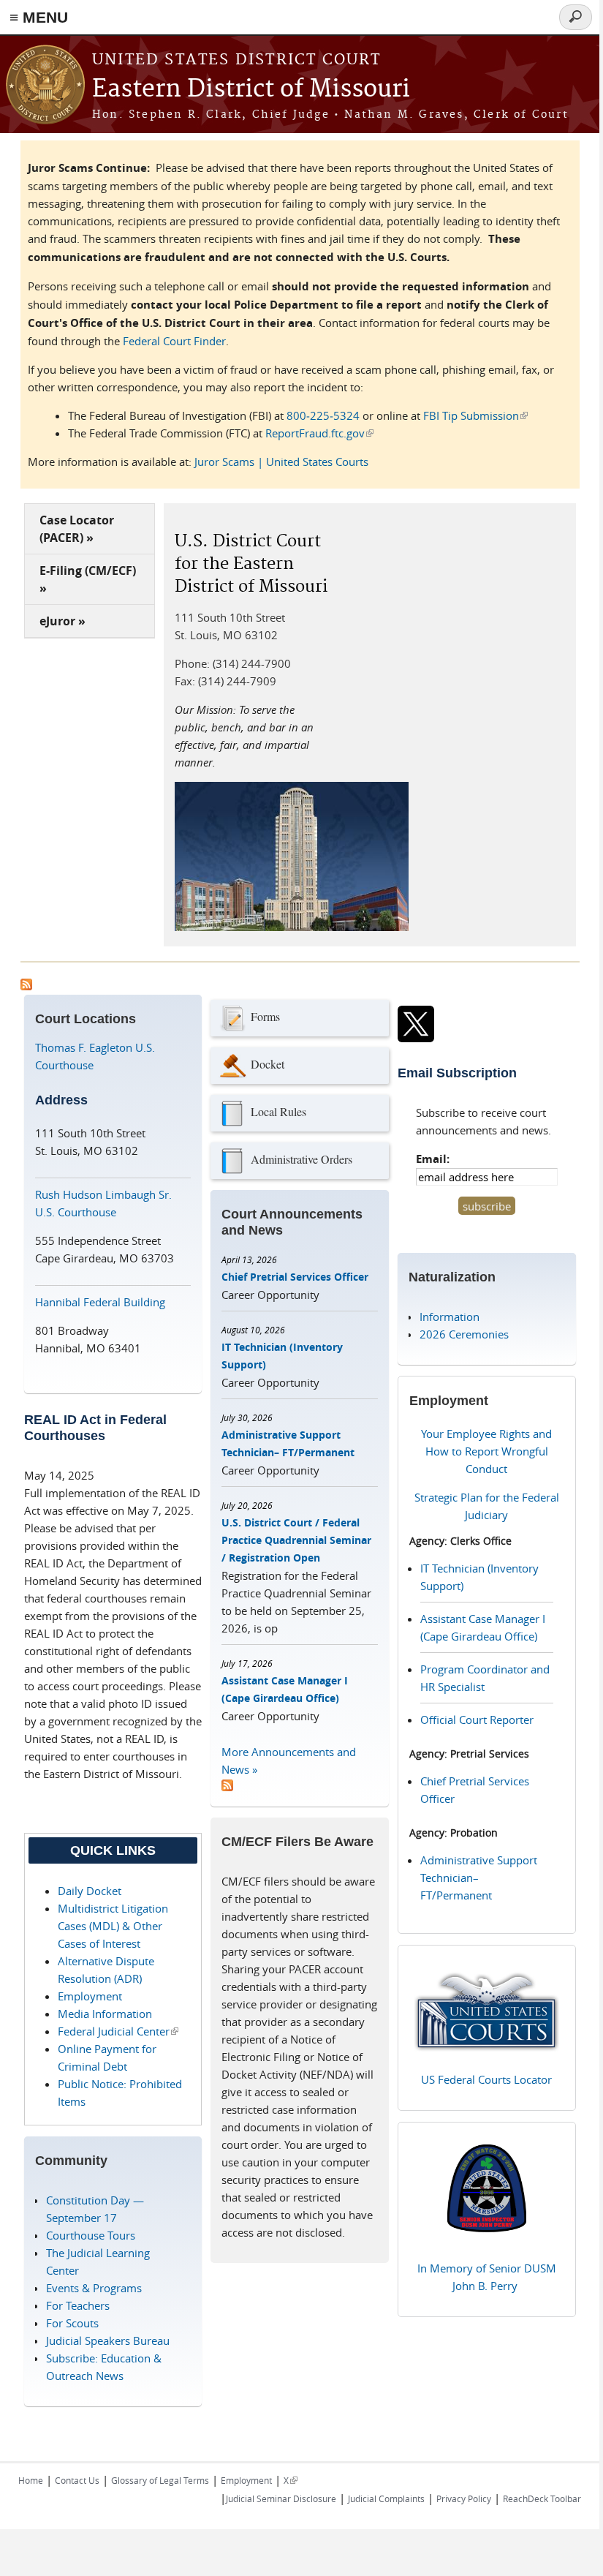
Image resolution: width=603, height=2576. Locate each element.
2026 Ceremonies (464, 1334)
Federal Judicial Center (118, 2031)
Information (450, 1317)
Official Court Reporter (477, 1720)
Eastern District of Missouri (251, 90)
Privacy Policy (464, 2498)
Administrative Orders (301, 1159)
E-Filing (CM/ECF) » (88, 579)
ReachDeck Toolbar (542, 2498)
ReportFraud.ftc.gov (319, 433)
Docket (268, 1064)
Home (31, 2480)
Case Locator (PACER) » (77, 529)
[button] (194, 214)
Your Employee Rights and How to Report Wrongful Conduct (486, 1451)
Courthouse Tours (91, 2235)
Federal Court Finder (174, 341)
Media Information (105, 2014)
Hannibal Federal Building (100, 1302)
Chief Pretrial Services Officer (295, 1277)
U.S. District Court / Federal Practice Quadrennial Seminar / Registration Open (296, 1540)
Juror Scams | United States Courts (281, 462)
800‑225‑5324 (323, 415)
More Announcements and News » (289, 1760)
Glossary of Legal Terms (160, 2480)
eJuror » (62, 621)
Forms (265, 1016)
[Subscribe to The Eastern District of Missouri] (227, 1787)
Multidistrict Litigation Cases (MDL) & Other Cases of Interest (113, 1926)
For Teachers (78, 2305)
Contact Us (77, 2480)
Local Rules (278, 1111)
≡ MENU (39, 17)
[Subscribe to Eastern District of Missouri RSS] (26, 986)
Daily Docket (90, 1891)
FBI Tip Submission (475, 415)
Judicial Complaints (386, 2498)
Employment (90, 1996)
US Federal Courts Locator (486, 2079)
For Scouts (72, 2323)
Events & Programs (94, 2288)
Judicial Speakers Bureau (108, 2340)
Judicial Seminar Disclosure (281, 2498)
